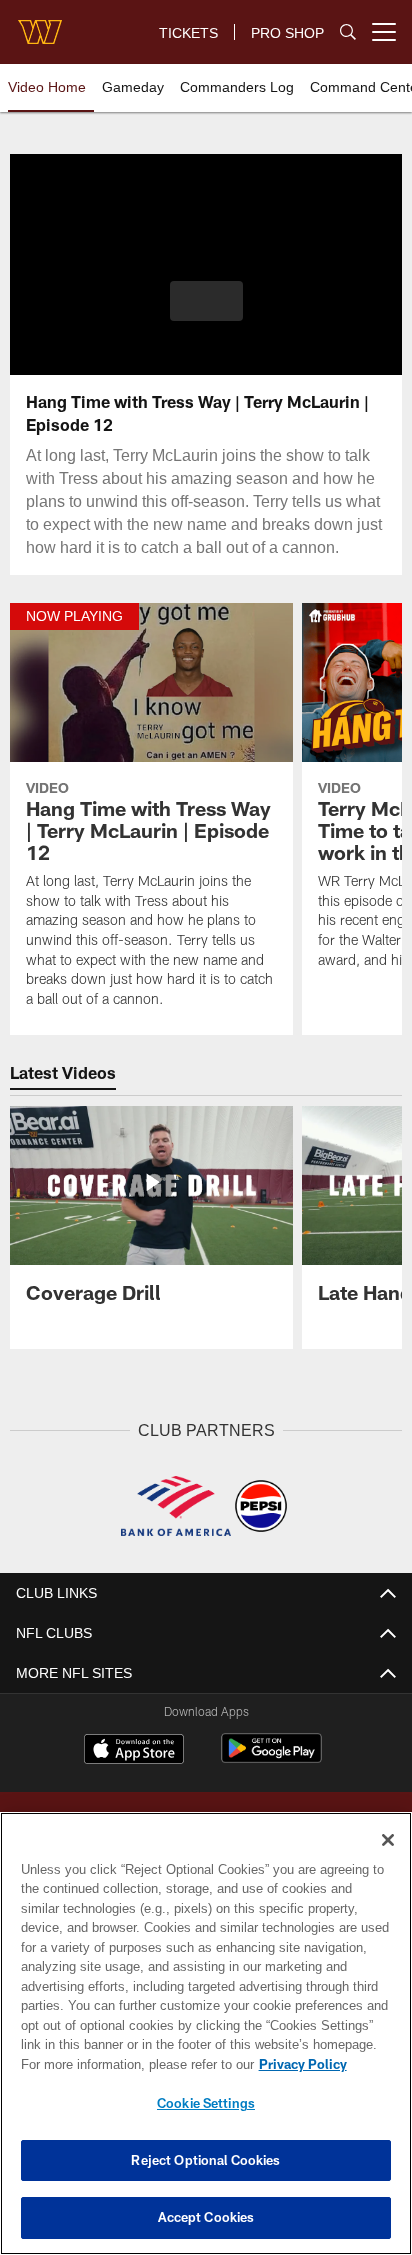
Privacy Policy (131, 2064)
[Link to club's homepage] (40, 24)
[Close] (388, 1840)
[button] (206, 313)
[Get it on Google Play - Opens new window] (271, 1780)
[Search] (348, 32)
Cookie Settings (206, 2103)
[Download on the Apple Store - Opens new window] (134, 1773)
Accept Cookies (206, 2217)
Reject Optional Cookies (205, 2160)
